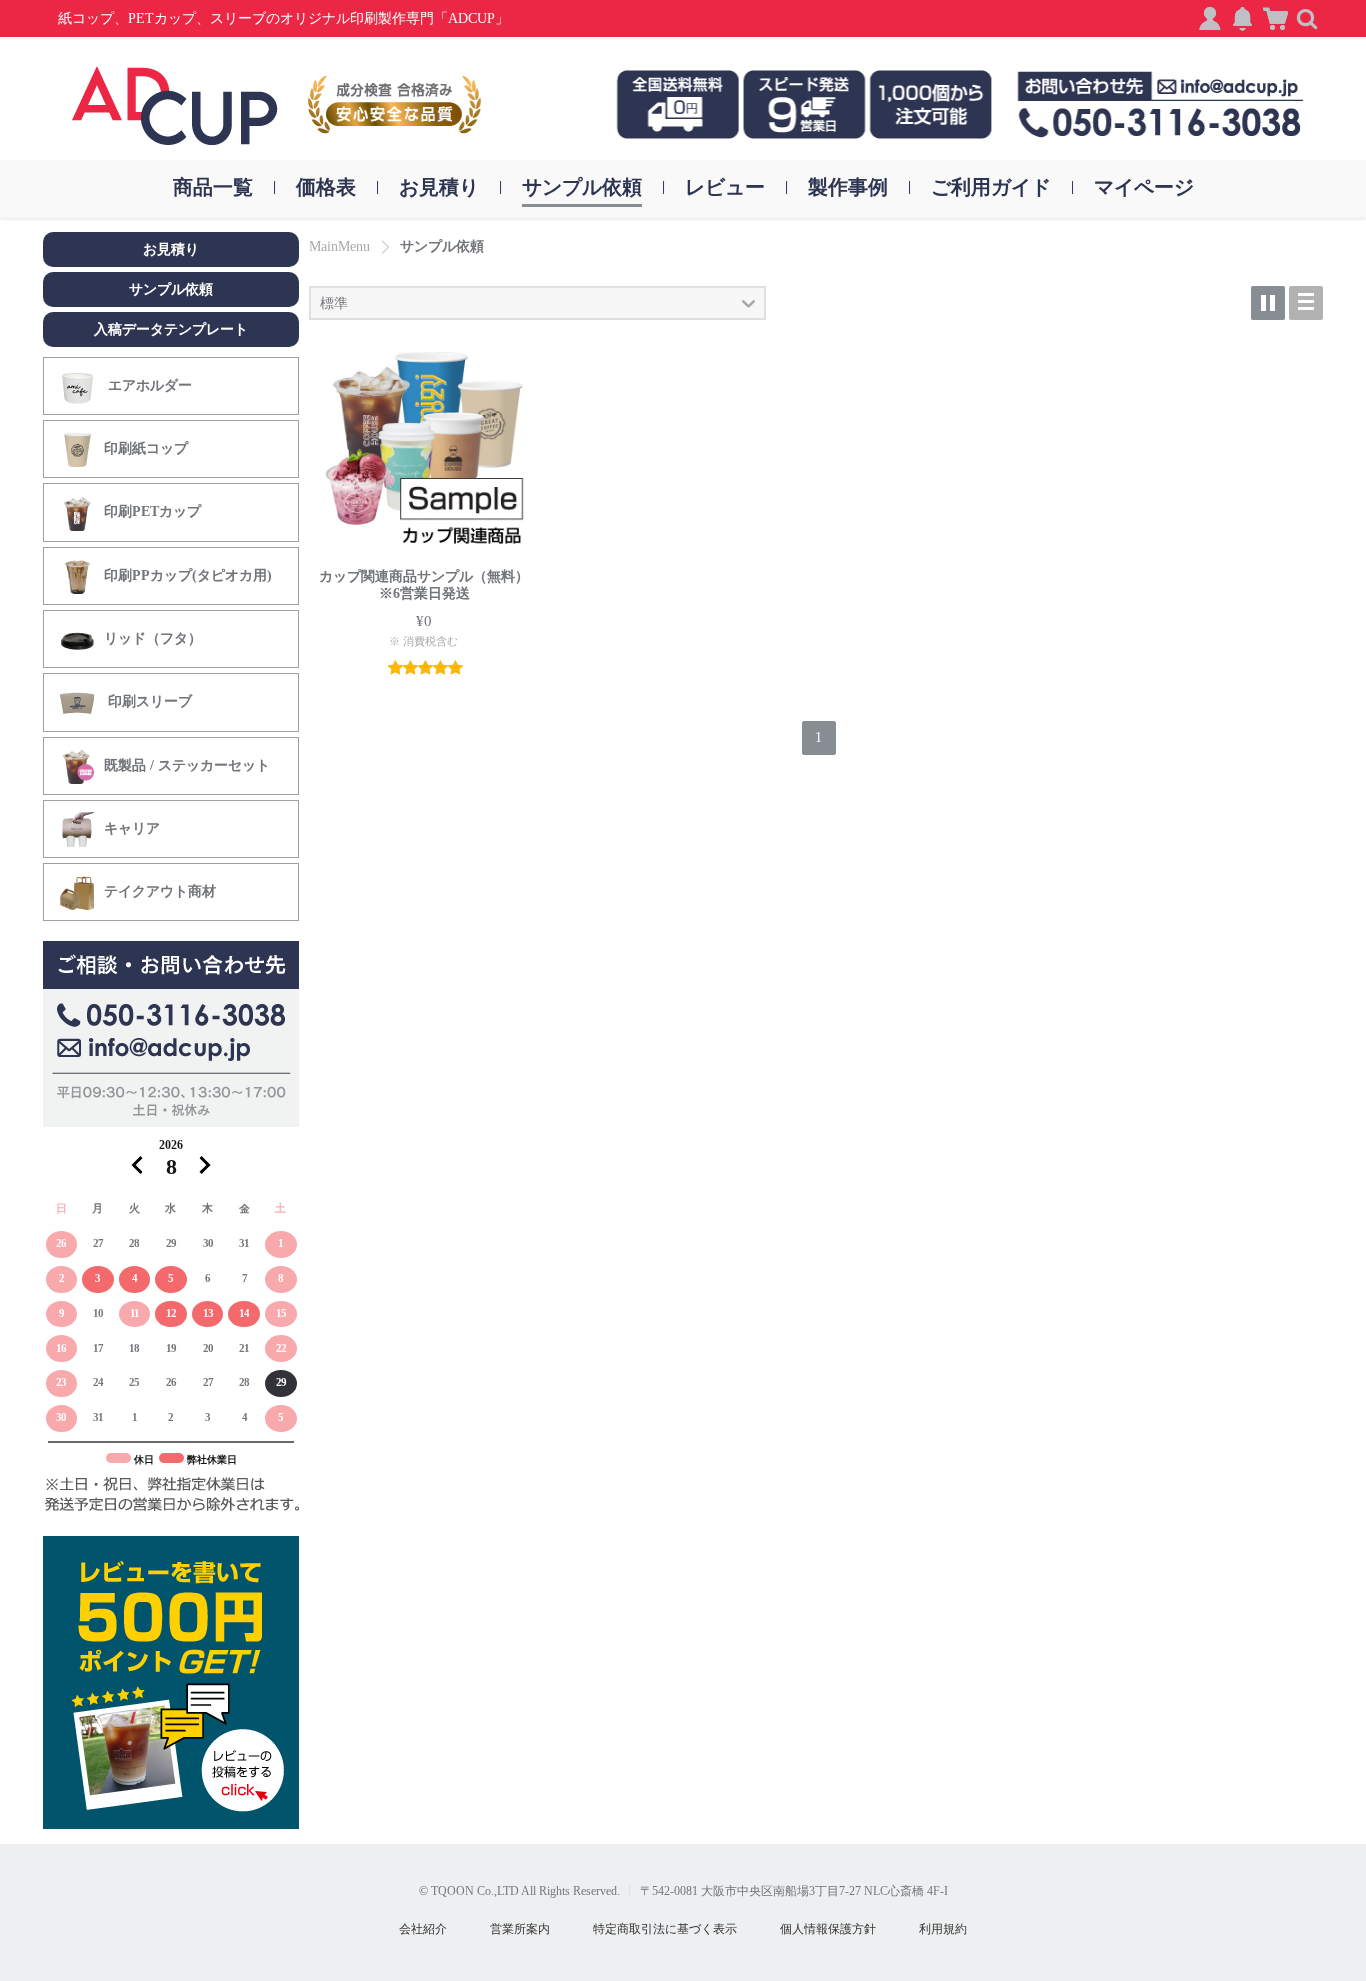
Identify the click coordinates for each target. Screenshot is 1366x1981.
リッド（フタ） (153, 638)
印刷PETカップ (152, 511)
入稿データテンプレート (171, 329)
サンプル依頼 (171, 289)
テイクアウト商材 (160, 891)
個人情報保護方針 (828, 1929)
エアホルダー (148, 385)
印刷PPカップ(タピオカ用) (188, 575)
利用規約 (943, 1929)
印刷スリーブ (148, 701)
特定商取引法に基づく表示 (665, 1929)
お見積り (171, 249)
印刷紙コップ (146, 448)
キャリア (132, 828)
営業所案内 (520, 1929)
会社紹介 (423, 1929)
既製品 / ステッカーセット (187, 765)
